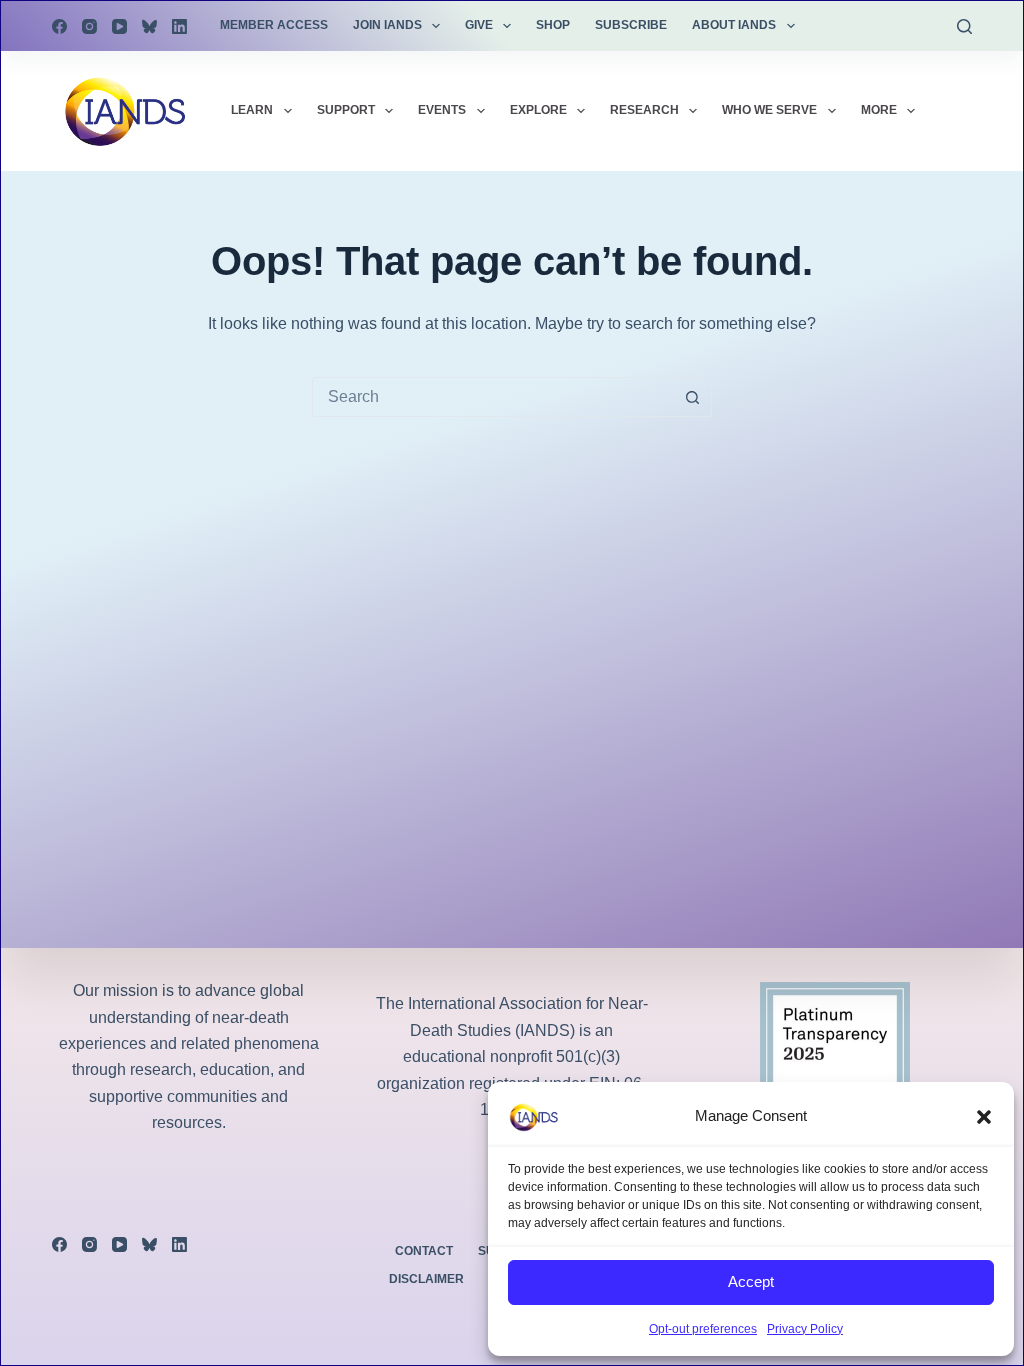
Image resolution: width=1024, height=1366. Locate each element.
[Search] (964, 26)
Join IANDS (387, 25)
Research (644, 110)
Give (479, 25)
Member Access (274, 25)
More (879, 110)
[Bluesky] (149, 26)
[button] (984, 1117)
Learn (252, 110)
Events (442, 110)
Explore (538, 110)
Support (346, 110)
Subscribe (631, 25)
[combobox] (493, 397)
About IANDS (734, 25)
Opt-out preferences (703, 1329)
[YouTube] (119, 26)
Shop (553, 25)
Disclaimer (426, 1279)
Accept (751, 1281)
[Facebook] (59, 26)
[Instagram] (89, 26)
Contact (424, 1251)
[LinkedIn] (179, 26)
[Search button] (692, 397)
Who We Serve (769, 110)
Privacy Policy (805, 1329)
